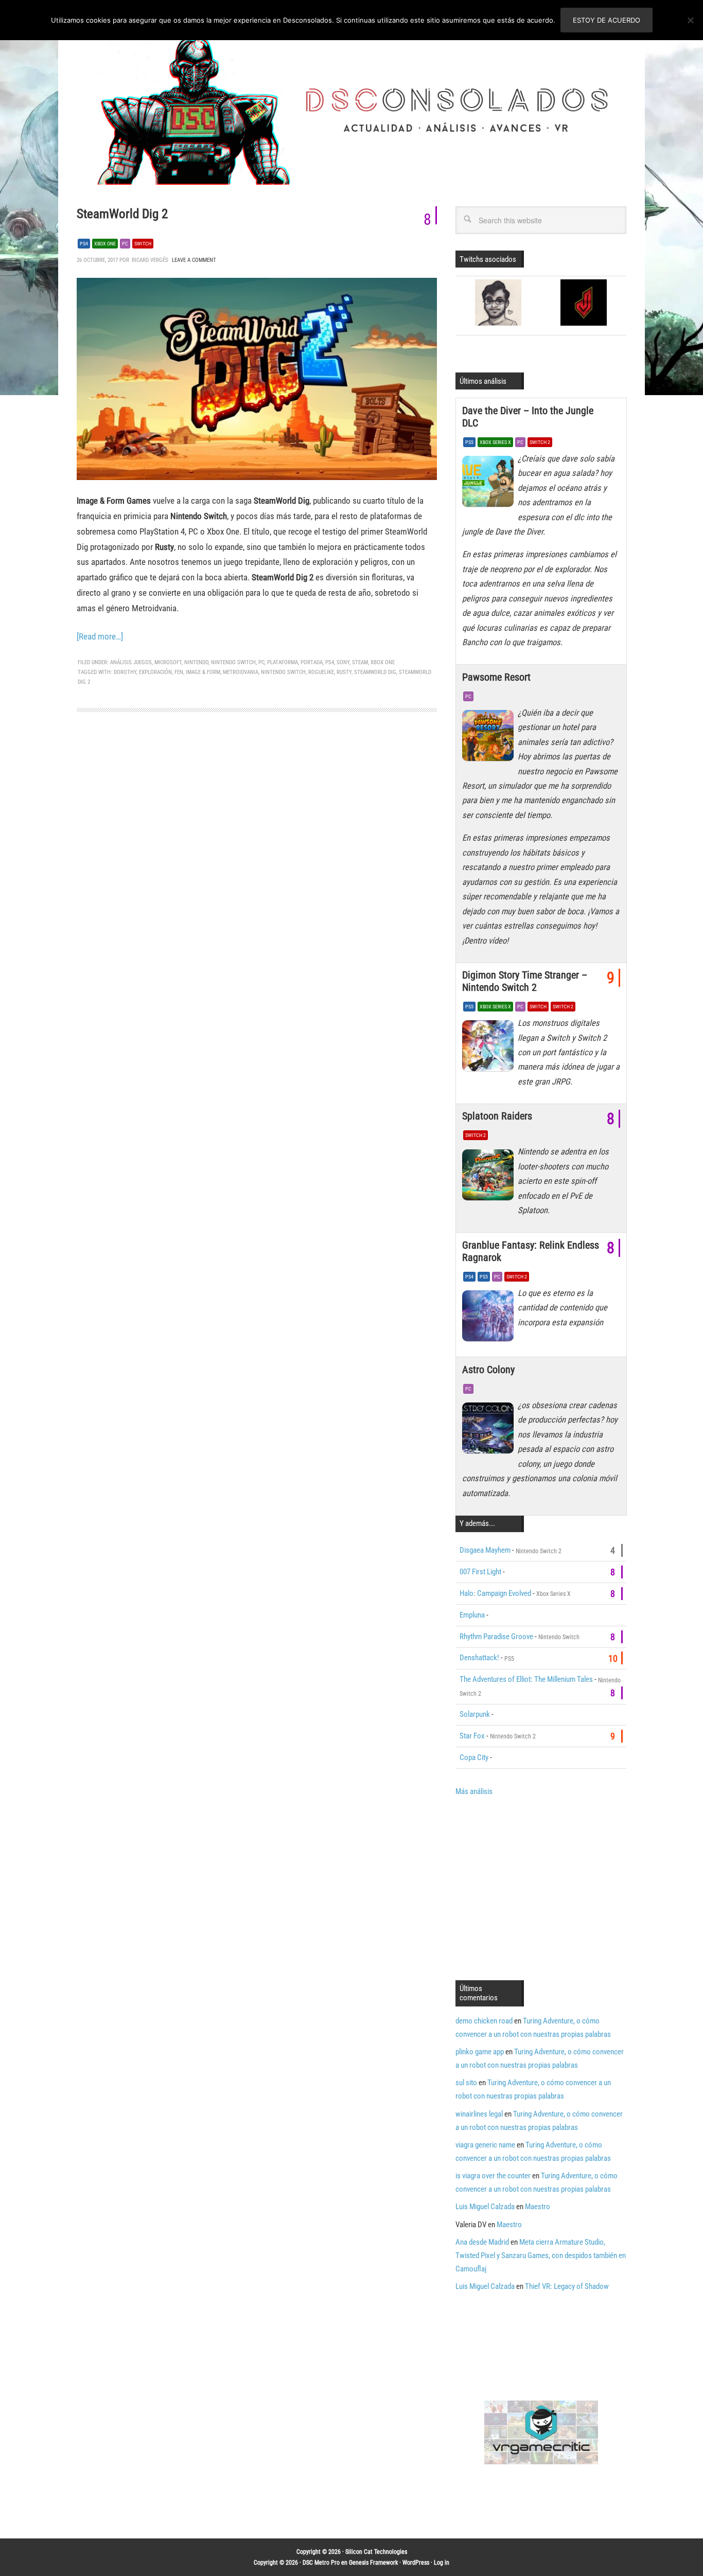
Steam (360, 662)
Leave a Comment (194, 260)
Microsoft (168, 662)
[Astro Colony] (490, 1431)
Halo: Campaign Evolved (495, 1593)
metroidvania (241, 672)
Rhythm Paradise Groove (496, 1637)
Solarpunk (475, 1714)
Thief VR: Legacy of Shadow (567, 2286)
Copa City (474, 1757)
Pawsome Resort (496, 677)
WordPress (416, 2563)
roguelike (321, 672)
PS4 (84, 244)
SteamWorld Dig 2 (122, 214)
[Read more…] (100, 636)
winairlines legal (479, 2114)
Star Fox (472, 1736)
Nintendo (196, 662)
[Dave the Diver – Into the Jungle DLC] (490, 484)
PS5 (469, 442)
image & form (203, 672)
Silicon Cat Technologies (376, 2552)
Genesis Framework (373, 2563)
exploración (155, 672)
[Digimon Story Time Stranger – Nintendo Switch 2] (490, 1049)
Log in (442, 2563)
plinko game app (480, 2052)
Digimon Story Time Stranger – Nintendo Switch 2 (525, 981)
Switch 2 (540, 442)
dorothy (125, 672)
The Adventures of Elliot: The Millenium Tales (526, 1679)
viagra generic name (485, 2145)
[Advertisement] (542, 1887)
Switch (143, 244)
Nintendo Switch (233, 662)
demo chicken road (484, 2021)
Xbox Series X (495, 442)
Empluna (472, 1615)
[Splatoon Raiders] (490, 1177)
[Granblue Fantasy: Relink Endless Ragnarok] (490, 1319)
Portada (312, 662)
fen (179, 672)
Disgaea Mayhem (485, 1550)
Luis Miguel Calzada (485, 2207)
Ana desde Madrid (482, 2242)
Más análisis (474, 1791)
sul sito (466, 2083)
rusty (344, 672)
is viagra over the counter (493, 2176)
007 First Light (480, 1572)
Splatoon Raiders (497, 1116)
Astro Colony (488, 1370)
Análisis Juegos (131, 662)
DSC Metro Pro (321, 2563)
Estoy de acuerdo (607, 20)
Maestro (538, 2207)
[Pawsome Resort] (490, 738)
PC (125, 244)
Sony (343, 662)
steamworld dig (375, 672)
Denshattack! (479, 1658)
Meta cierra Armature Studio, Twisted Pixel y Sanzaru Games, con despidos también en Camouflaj (541, 2255)
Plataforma (283, 662)
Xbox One (105, 244)
